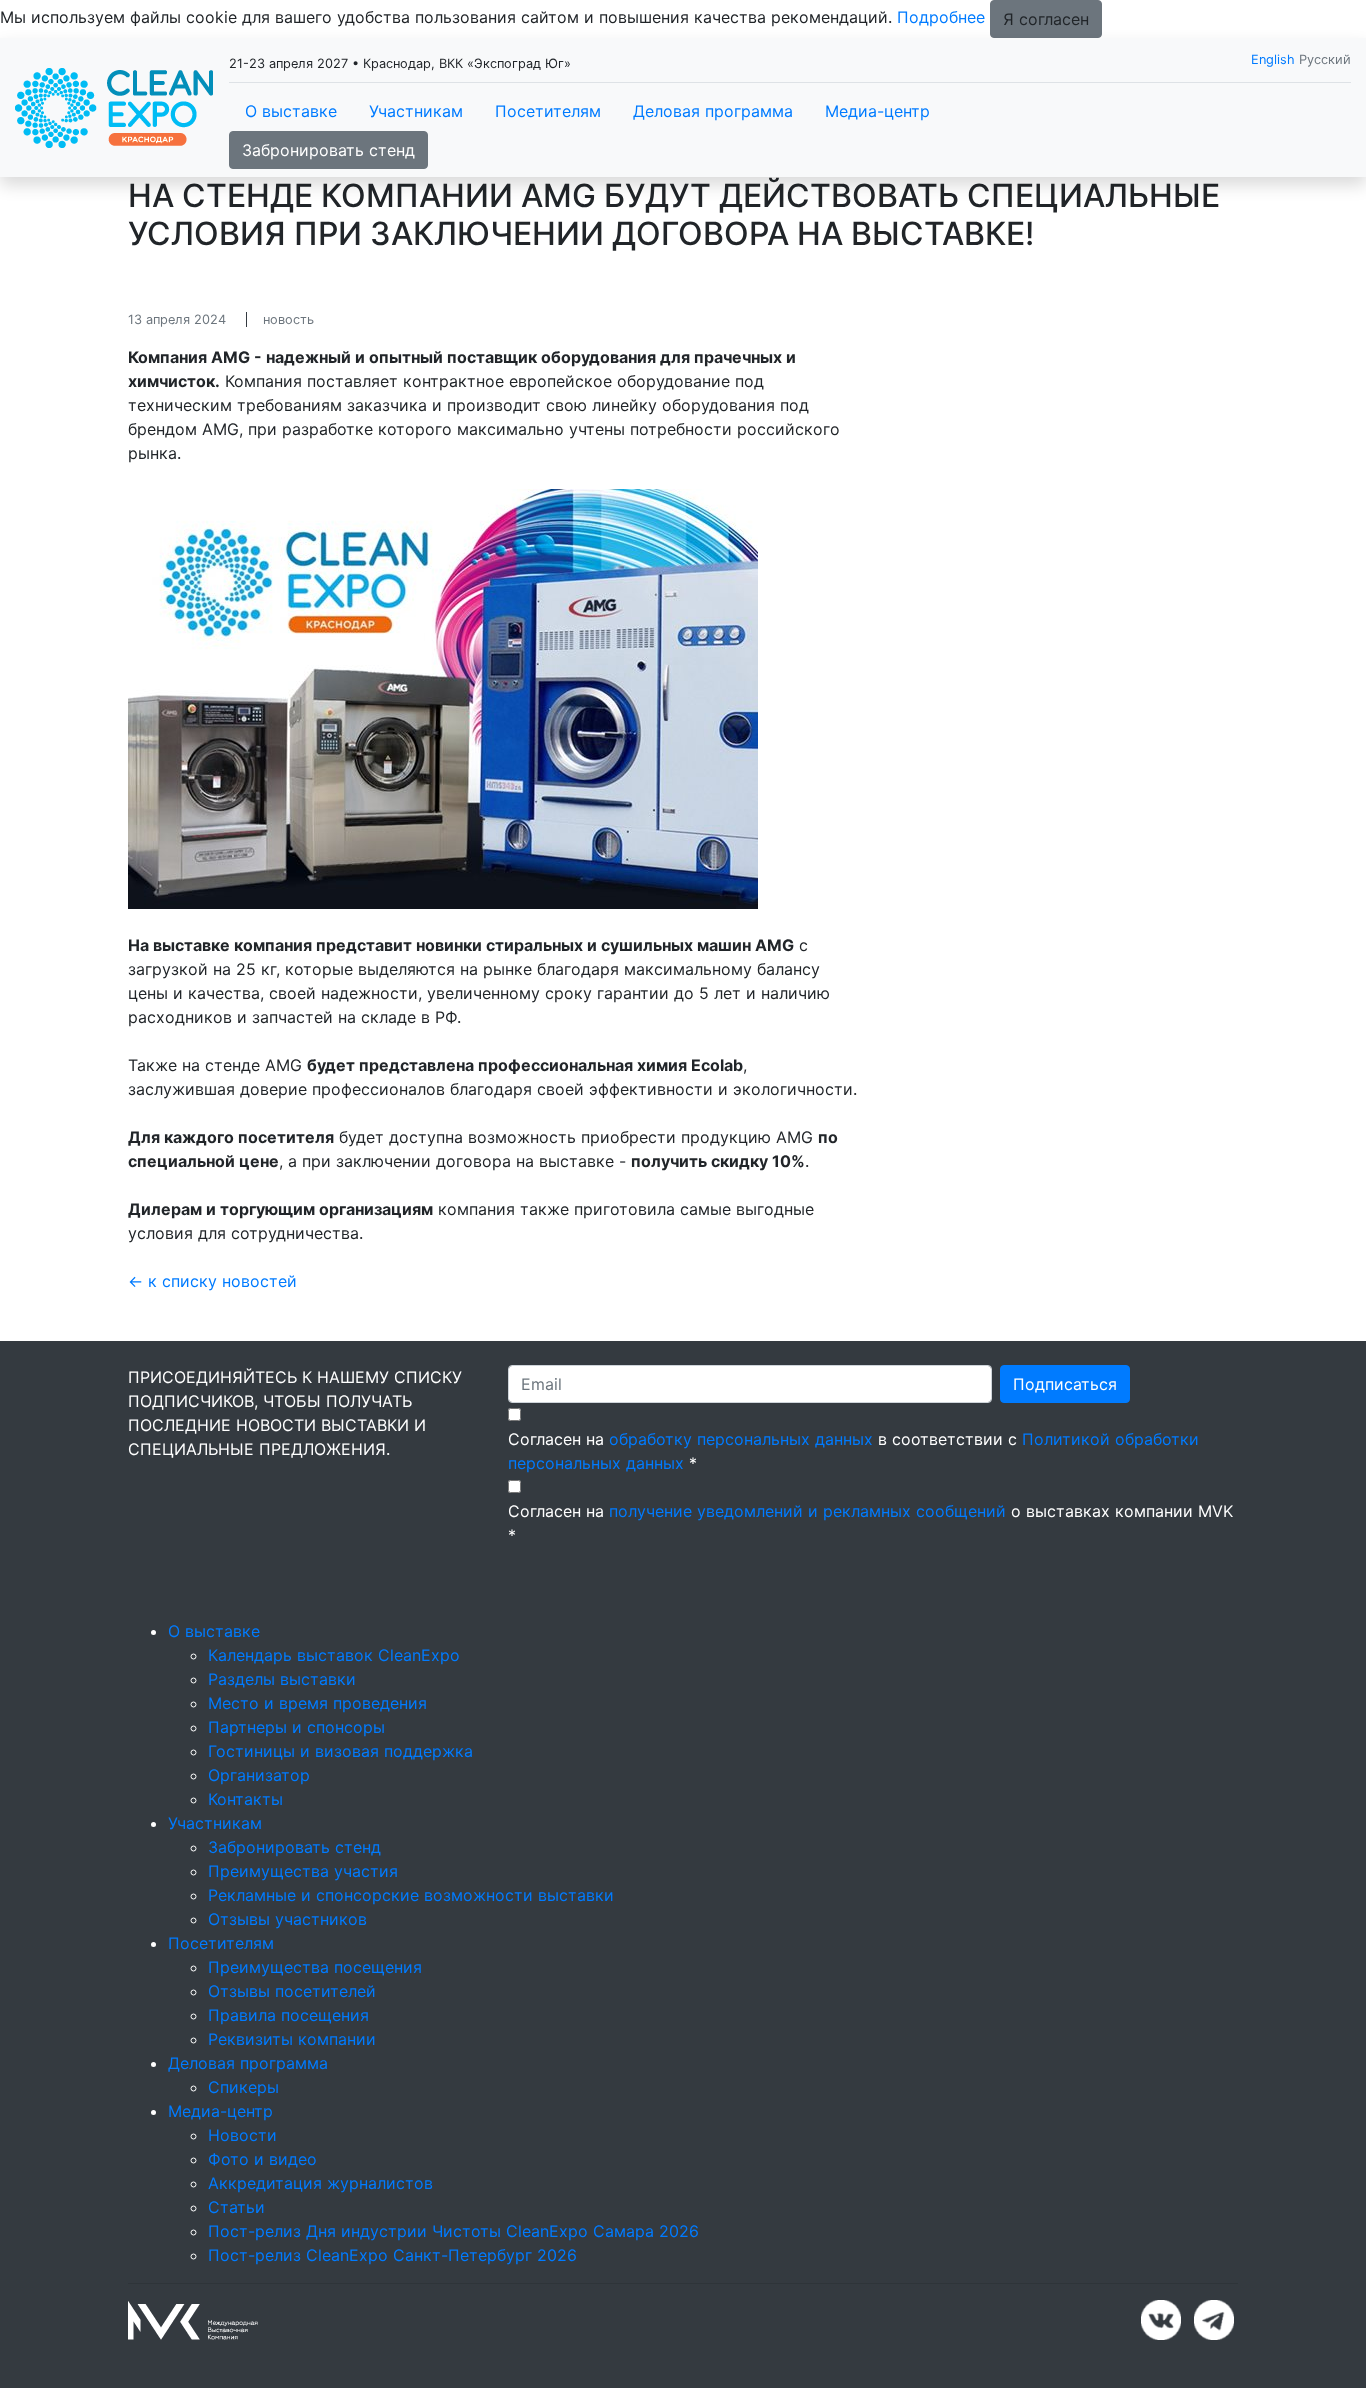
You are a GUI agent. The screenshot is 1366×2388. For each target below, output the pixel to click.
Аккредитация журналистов (320, 2183)
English (1273, 59)
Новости (242, 2135)
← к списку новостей (212, 1281)
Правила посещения (288, 2015)
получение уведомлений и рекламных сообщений (807, 1511)
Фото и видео (262, 2159)
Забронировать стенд (328, 150)
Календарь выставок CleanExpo (334, 1655)
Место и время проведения (317, 1703)
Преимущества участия (303, 1871)
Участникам (416, 111)
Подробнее (941, 17)
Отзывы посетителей (292, 1991)
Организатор (259, 1775)
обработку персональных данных (741, 1439)
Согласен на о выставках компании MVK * (870, 1523)
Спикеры (243, 2087)
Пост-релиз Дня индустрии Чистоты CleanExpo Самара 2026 (453, 2231)
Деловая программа (713, 111)
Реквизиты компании (292, 2039)
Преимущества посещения (315, 1967)
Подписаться (1065, 1384)
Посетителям (548, 111)
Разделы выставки (282, 1679)
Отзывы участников (287, 1919)
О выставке (291, 111)
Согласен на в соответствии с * (853, 1451)
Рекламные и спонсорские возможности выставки (411, 1895)
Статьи (236, 2207)
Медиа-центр (877, 111)
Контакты (245, 1799)
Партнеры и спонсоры (296, 1727)
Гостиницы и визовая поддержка (340, 1751)
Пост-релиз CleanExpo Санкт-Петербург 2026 (392, 2255)
